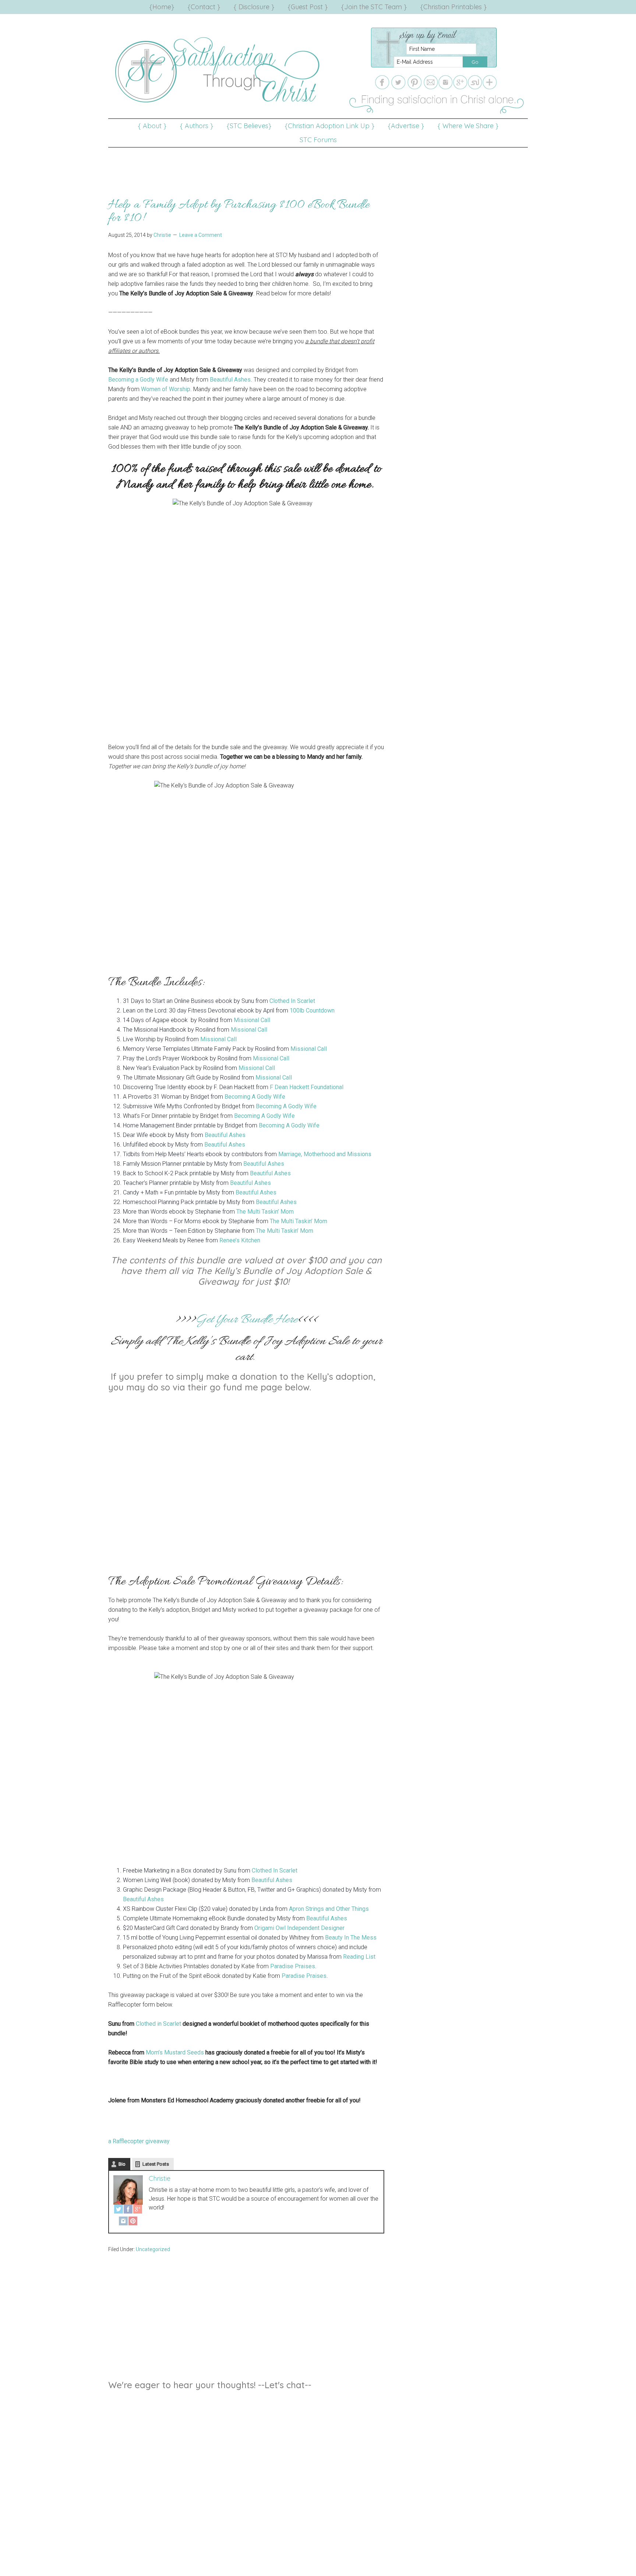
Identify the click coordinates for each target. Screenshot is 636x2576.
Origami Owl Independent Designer (299, 1928)
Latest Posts (156, 2164)
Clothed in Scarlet (158, 2024)
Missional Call (252, 1020)
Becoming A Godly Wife (255, 1097)
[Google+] (138, 2211)
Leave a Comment (201, 235)
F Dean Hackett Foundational (307, 1087)
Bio (122, 2164)
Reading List (359, 1957)
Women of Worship (166, 389)
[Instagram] (123, 2222)
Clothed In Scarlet (293, 1001)
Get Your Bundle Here (246, 1320)
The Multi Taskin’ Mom (265, 1212)
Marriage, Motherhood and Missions (325, 1154)
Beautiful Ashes (230, 380)
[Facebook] (128, 2211)
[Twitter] (119, 2211)
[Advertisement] (318, 164)
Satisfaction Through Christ (219, 70)
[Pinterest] (133, 2222)
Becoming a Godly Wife (138, 380)
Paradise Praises (293, 1966)
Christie (160, 2178)
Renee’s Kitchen (240, 1240)
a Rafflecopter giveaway (139, 2141)
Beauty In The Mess (351, 1938)
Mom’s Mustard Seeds (175, 2052)
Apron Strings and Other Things (329, 1909)
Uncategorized (153, 2249)
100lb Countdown (312, 1010)
